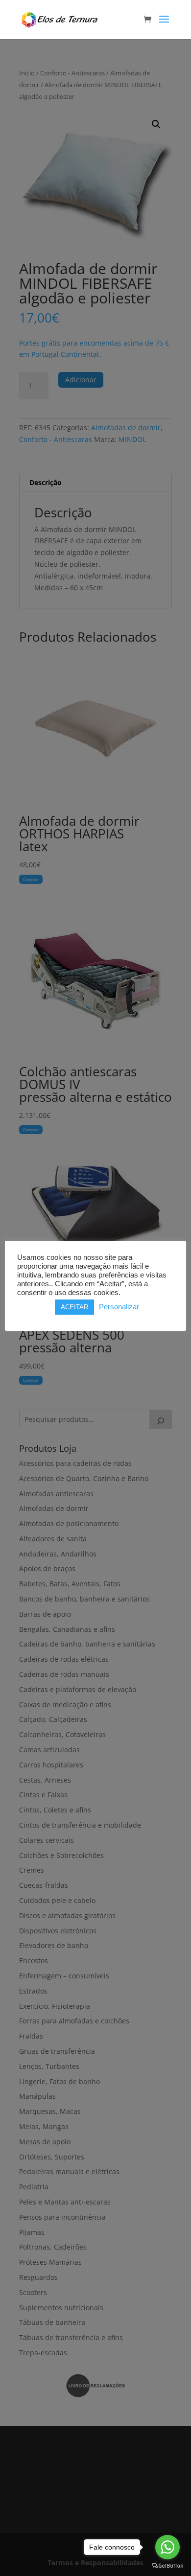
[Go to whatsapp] (167, 2547)
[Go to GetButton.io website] (167, 2566)
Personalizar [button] (119, 1307)
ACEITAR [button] (74, 1307)
